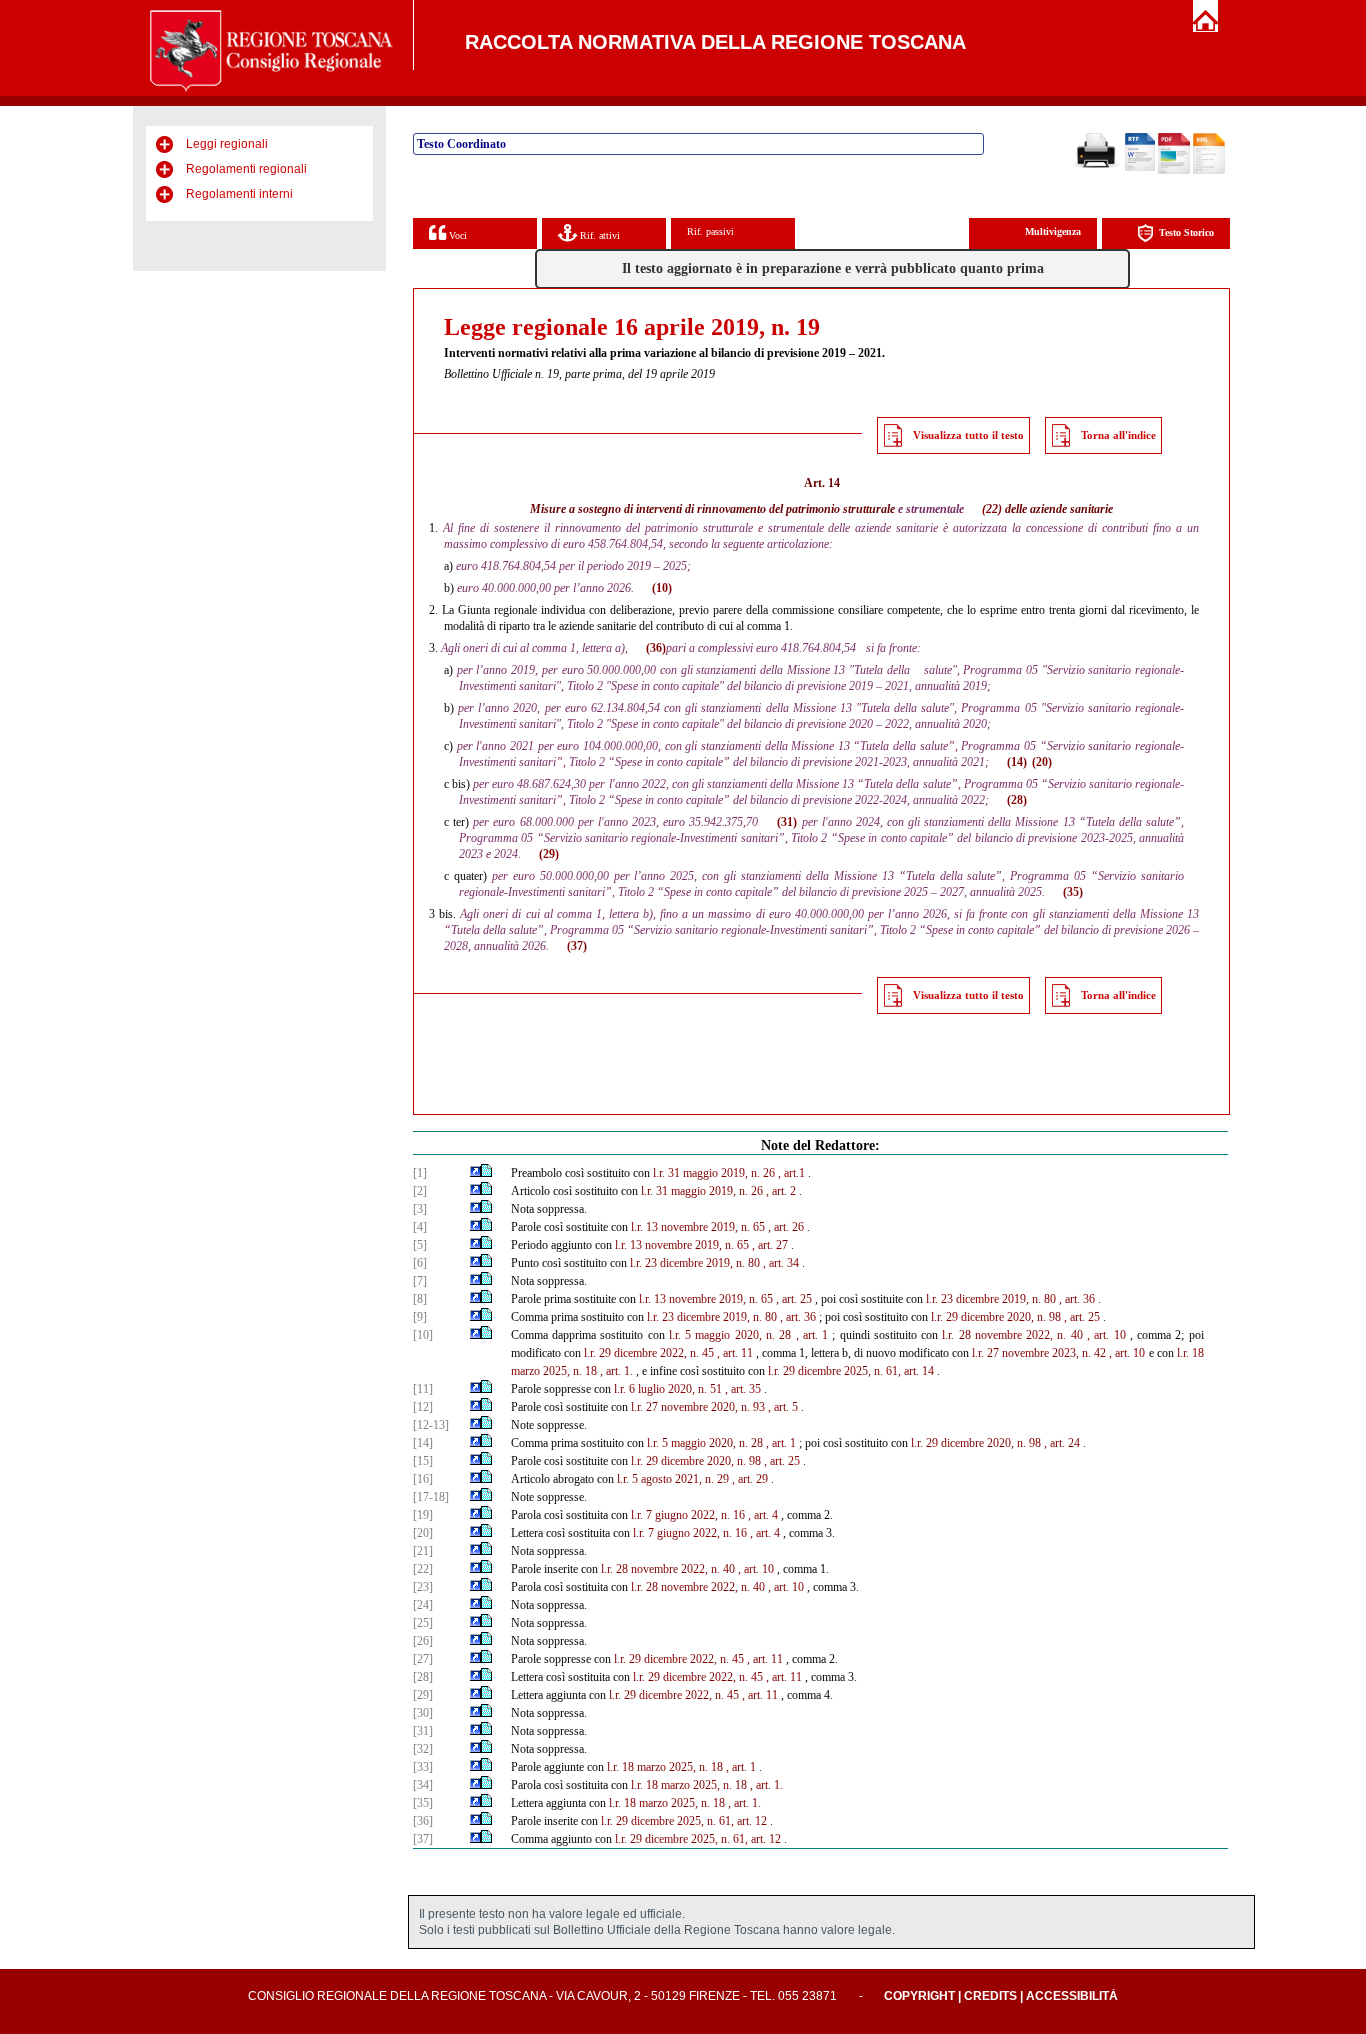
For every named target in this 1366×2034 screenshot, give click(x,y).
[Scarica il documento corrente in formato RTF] (1140, 167)
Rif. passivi (710, 231)
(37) (577, 946)
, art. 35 (743, 1389)
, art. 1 (812, 1335)
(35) (1073, 892)
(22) (992, 509)
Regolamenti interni (239, 194)
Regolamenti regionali (246, 169)
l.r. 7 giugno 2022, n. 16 (688, 1515)
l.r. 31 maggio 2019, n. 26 (714, 1173)
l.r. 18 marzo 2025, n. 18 (665, 1767)
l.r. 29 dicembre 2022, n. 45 (649, 1353)
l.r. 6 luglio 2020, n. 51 (668, 1389)
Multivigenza (1053, 231)
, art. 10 (1106, 1335)
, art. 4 (763, 1515)
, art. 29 (750, 1479)
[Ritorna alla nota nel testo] (475, 1173)
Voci (456, 235)
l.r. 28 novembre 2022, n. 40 (1012, 1335)
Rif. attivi (598, 235)
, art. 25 (794, 1299)
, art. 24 (1062, 1443)
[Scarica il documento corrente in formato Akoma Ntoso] (1209, 170)
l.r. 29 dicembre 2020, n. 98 (996, 1317)
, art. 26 (786, 1227)
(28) (1017, 800)
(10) (662, 588)
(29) (549, 854)
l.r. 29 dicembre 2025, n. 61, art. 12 (684, 1821)
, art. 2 (781, 1191)
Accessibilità (1072, 1996)
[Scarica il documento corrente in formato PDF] (1174, 170)
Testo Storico (1186, 232)
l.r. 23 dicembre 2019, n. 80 (695, 1263)
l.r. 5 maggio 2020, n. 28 (730, 1335)
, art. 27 (770, 1245)
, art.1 (791, 1173)
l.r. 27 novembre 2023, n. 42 (1039, 1353)
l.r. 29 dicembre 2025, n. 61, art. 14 (851, 1371)
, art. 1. (616, 1371)
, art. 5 (783, 1407)
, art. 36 (1077, 1299)
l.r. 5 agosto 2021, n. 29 (673, 1479)
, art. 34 (781, 1263)
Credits (990, 1996)
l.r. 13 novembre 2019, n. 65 (698, 1227)
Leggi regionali (227, 144)
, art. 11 (735, 1353)
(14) (1017, 762)
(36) (656, 648)
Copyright (919, 1996)
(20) (1042, 762)
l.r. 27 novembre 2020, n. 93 (698, 1407)
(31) (787, 822)
